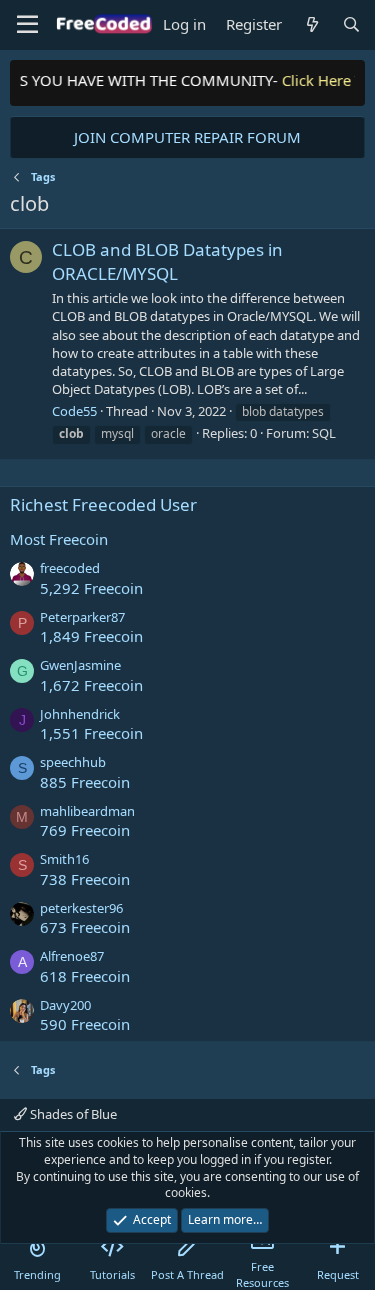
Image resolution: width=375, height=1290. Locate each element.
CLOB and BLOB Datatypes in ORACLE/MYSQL (167, 261)
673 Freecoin (85, 927)
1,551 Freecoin (91, 733)
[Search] (351, 24)
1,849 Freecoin (91, 636)
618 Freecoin (85, 976)
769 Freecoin (85, 830)
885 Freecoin (85, 782)
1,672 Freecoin (91, 685)
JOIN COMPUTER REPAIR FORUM (187, 137)
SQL (324, 433)
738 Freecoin (85, 879)
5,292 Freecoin (91, 588)
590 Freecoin (85, 1024)
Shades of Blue (72, 1114)
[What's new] (311, 24)
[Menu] (27, 25)
